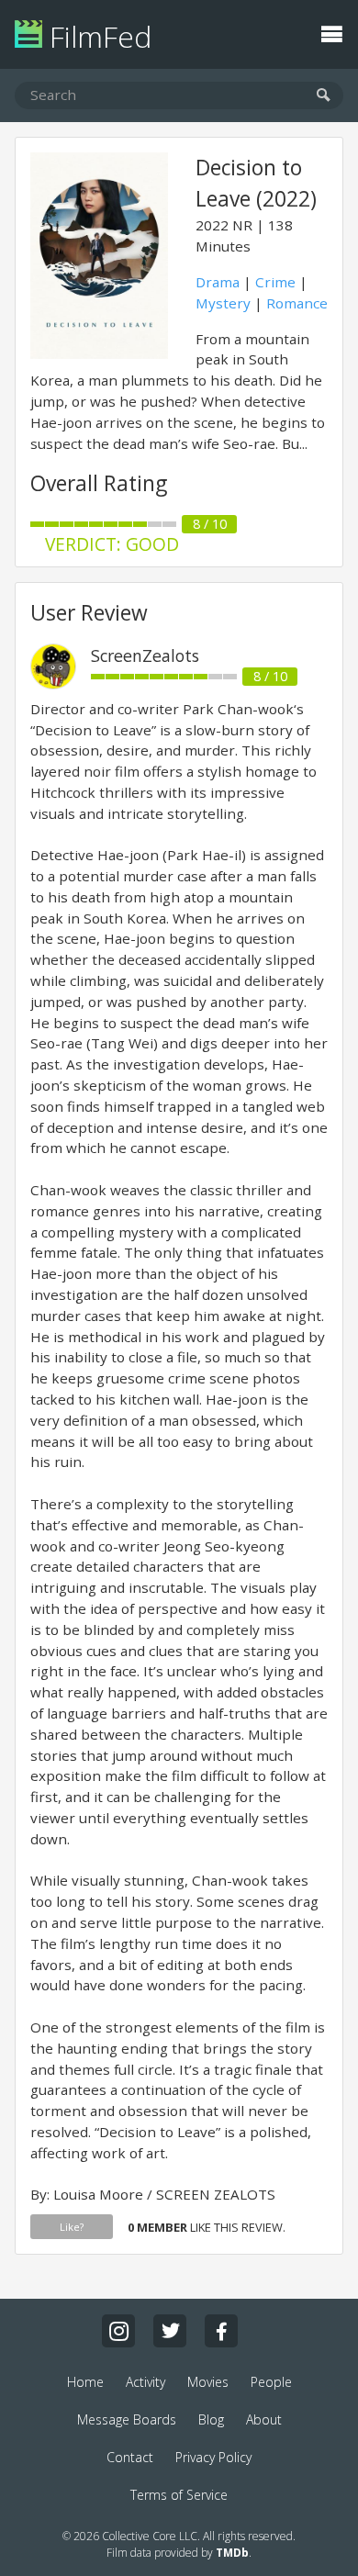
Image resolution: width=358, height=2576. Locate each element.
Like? (72, 2227)
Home (85, 2382)
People (271, 2382)
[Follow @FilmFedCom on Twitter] (170, 2331)
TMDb (232, 2553)
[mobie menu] (331, 32)
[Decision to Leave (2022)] (99, 353)
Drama (218, 282)
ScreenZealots (145, 655)
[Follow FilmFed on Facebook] (221, 2331)
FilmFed (97, 36)
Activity (145, 2382)
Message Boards (127, 2419)
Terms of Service (179, 2495)
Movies (208, 2382)
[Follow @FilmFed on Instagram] (118, 2331)
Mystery (223, 303)
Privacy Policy (213, 2457)
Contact (130, 2457)
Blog (211, 2419)
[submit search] (324, 96)
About (264, 2419)
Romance (297, 303)
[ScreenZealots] (53, 684)
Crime (275, 282)
